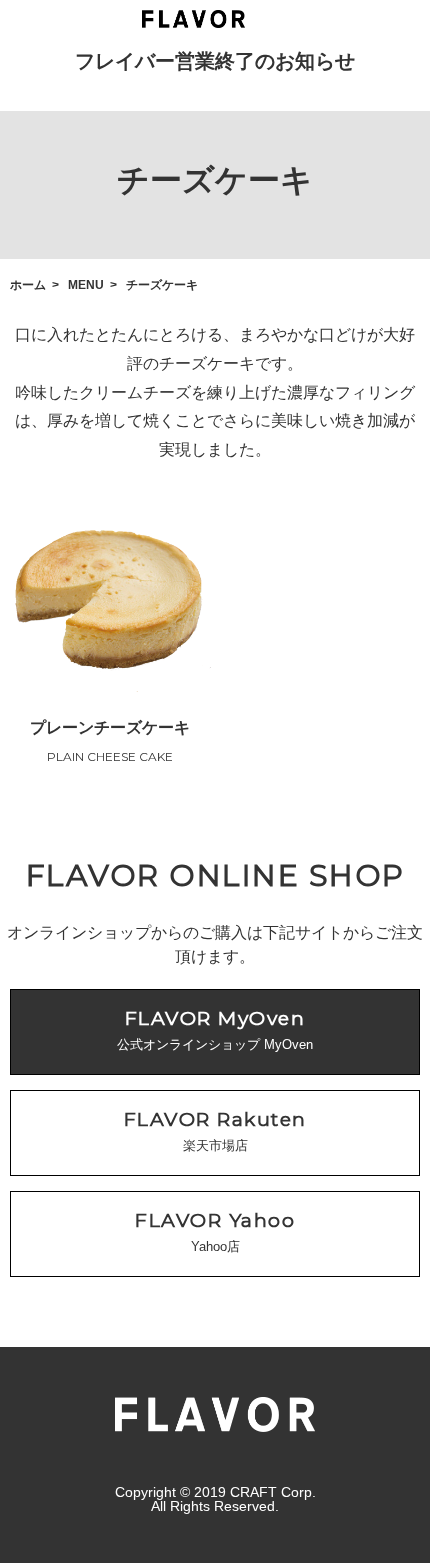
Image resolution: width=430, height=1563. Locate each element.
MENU (86, 285)
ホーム (28, 285)
